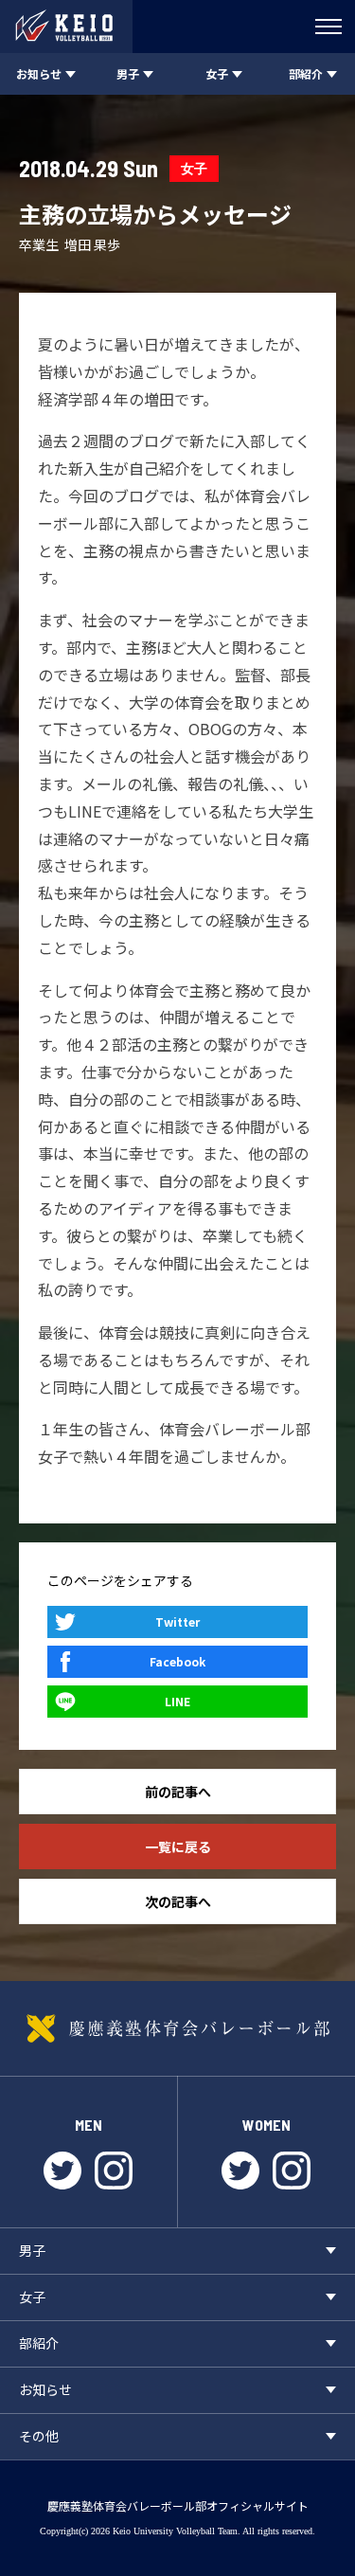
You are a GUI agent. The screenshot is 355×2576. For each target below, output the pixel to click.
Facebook (177, 1661)
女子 (194, 168)
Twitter (177, 1621)
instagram (114, 2171)
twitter (62, 2171)
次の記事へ (178, 1901)
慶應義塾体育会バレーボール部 (177, 2028)
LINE (177, 1701)
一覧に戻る (178, 1846)
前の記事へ (178, 1792)
